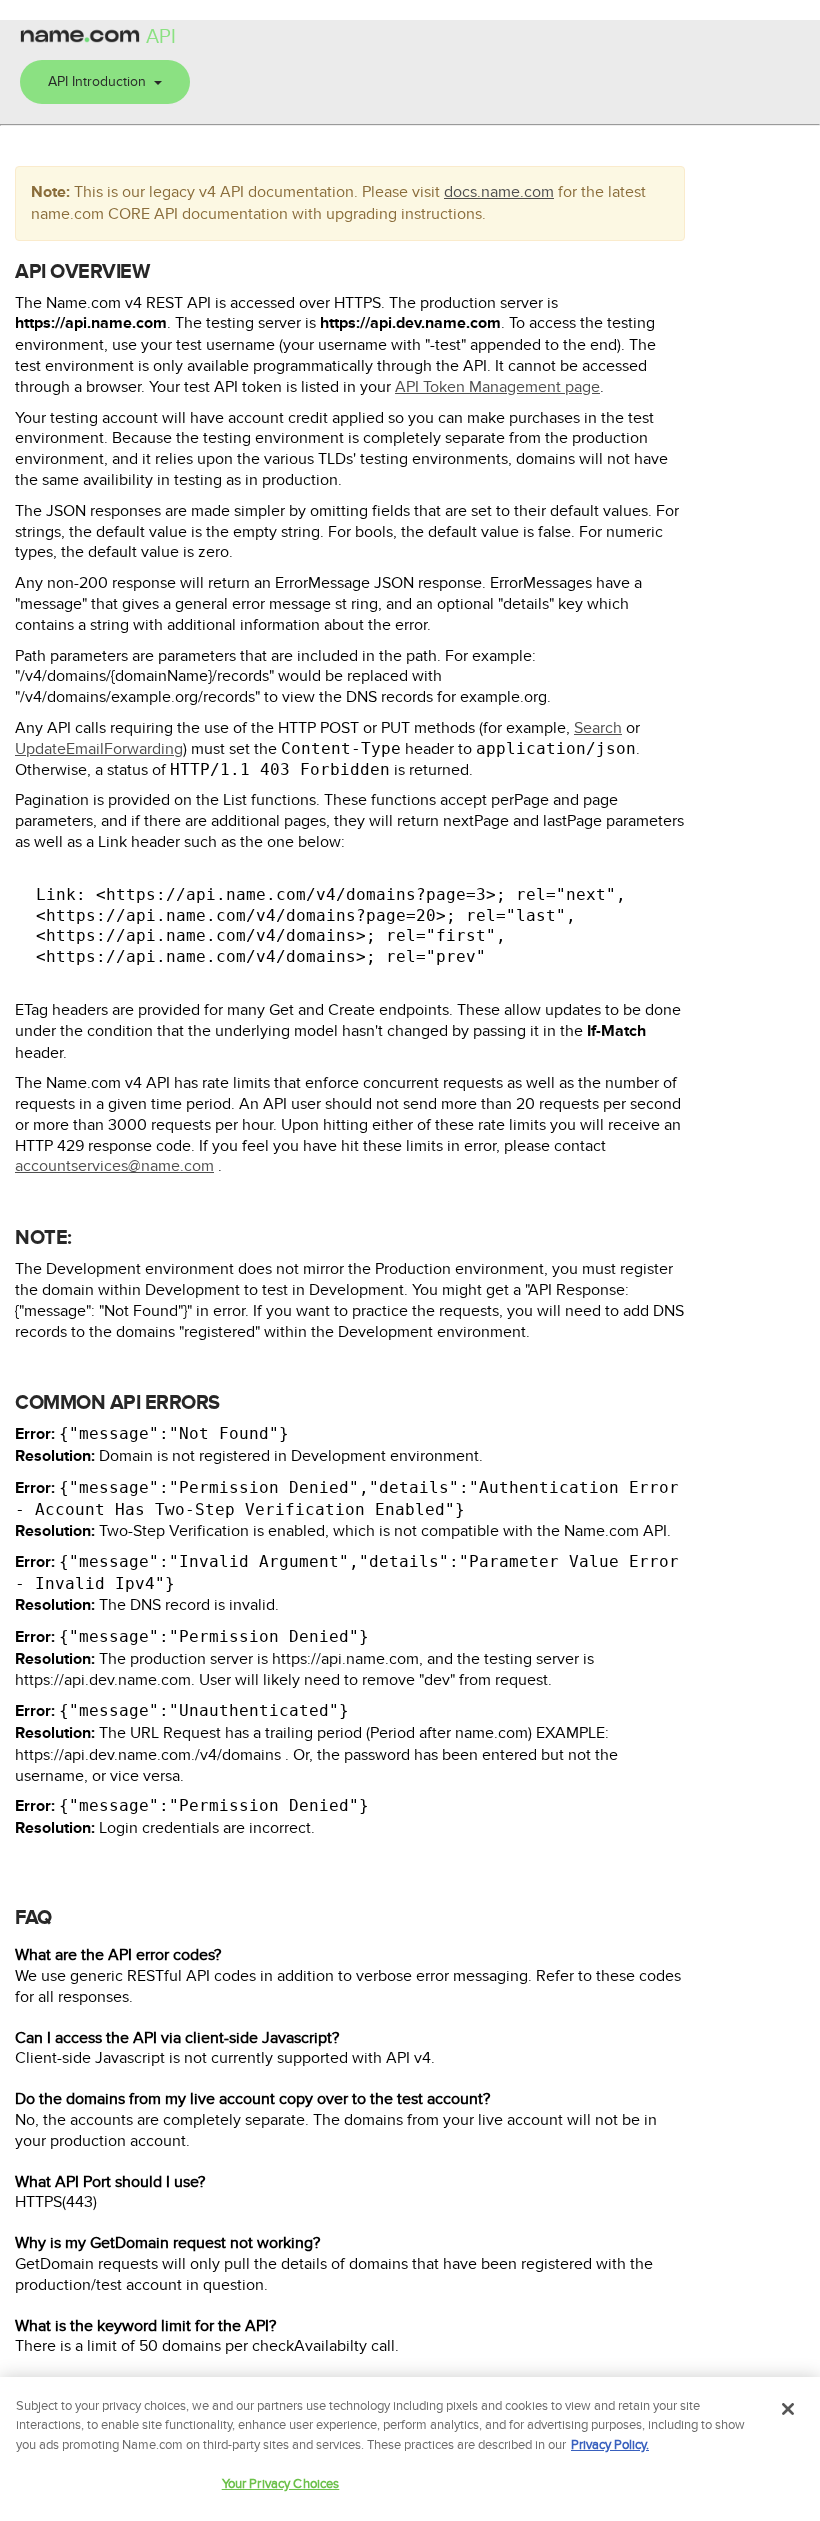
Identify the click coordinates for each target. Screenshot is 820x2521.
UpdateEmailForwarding (99, 749)
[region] (410, 2449)
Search (598, 728)
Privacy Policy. (610, 2445)
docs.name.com (499, 192)
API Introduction (101, 81)
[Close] (788, 2409)
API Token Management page (497, 387)
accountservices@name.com (114, 1166)
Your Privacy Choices (281, 2484)
